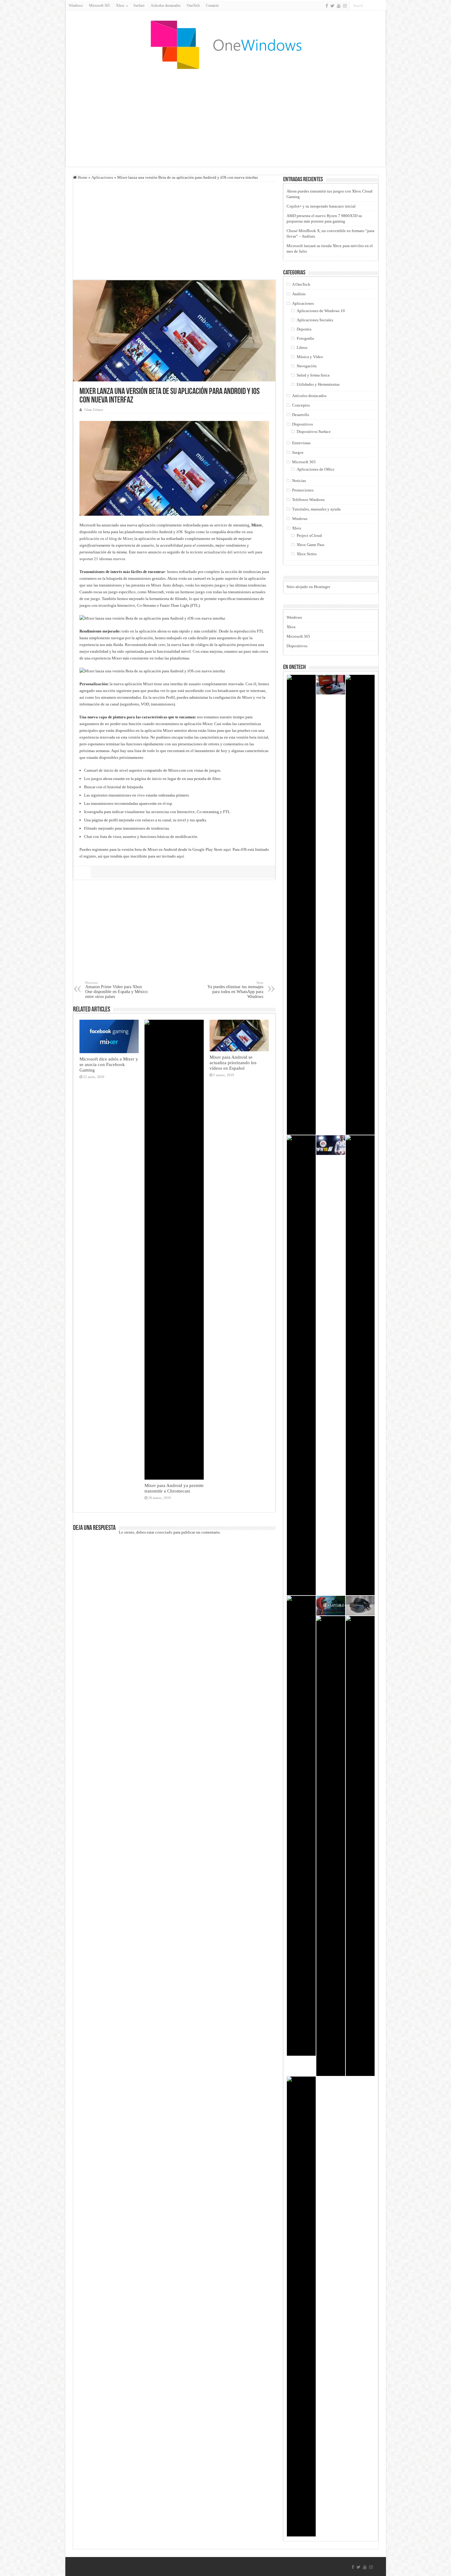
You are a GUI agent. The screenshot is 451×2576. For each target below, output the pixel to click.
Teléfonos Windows (308, 500)
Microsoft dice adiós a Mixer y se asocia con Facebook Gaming (109, 1064)
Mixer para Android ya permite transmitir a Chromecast (174, 1488)
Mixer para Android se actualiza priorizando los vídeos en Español (233, 1063)
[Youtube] (339, 6)
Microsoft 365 (99, 6)
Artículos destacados (166, 6)
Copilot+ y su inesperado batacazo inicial (321, 206)
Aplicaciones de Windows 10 (321, 311)
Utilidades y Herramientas (318, 384)
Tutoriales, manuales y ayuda (316, 509)
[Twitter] (332, 6)
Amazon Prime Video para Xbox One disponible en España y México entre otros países (116, 990)
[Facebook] (327, 6)
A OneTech (301, 284)
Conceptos (301, 405)
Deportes (304, 329)
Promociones (303, 490)
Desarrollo (301, 415)
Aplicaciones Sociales (315, 320)
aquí (227, 849)
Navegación (307, 366)
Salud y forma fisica (313, 375)
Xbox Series (307, 554)
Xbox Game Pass (310, 545)
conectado (164, 1532)
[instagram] (345, 6)
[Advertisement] (225, 118)
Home (82, 177)
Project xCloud (309, 535)
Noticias (299, 481)
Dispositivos (303, 424)
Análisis (299, 294)
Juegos (298, 452)
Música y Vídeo (310, 357)
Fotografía (305, 338)
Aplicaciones (102, 177)
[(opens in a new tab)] (301, 905)
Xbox (297, 528)
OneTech (193, 6)
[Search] (382, 6)
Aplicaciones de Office (316, 469)
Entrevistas (301, 443)
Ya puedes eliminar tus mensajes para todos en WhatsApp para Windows (235, 990)
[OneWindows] (225, 44)
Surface (139, 6)
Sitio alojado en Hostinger (308, 587)
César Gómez (94, 410)
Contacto (212, 6)
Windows (76, 6)
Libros (302, 348)
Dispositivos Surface (314, 432)
